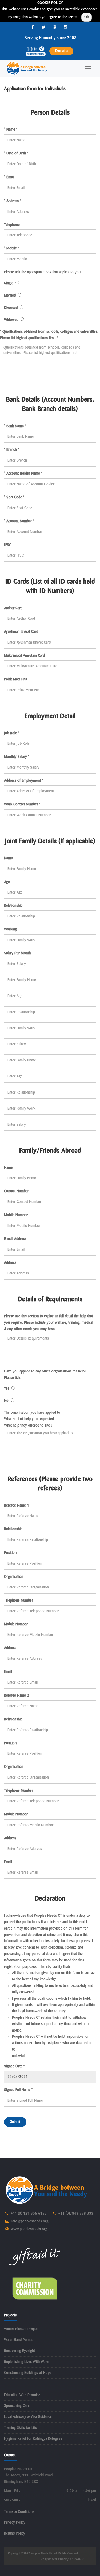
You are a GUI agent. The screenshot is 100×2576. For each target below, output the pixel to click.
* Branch (11, 450)
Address (10, 1263)
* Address (12, 201)
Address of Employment (23, 781)
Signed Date (14, 2066)
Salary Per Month (17, 953)
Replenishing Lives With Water (27, 2362)
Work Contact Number (22, 804)
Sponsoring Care (17, 2406)
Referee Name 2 (17, 1696)
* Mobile (11, 248)
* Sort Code (14, 497)
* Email (10, 177)
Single (10, 283)
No (7, 1401)
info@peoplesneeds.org (30, 2221)
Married (11, 296)
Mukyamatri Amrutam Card (24, 656)
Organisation (14, 1577)
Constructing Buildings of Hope (28, 2373)
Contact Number (16, 1191)
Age (7, 882)
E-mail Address (15, 1239)
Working (10, 929)
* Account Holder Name (23, 474)
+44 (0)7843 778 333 (76, 2214)
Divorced (12, 308)
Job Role (12, 733)
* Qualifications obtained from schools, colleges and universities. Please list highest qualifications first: (49, 335)
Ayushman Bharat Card (21, 632)
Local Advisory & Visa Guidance (28, 2417)
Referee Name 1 (17, 1505)
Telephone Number (19, 1601)
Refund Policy (15, 2533)
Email (8, 1672)
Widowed (12, 320)
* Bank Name (15, 426)
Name (8, 858)
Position (10, 1553)
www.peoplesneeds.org (29, 2229)
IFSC (8, 545)
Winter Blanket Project (21, 2329)
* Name (11, 130)
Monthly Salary (17, 757)
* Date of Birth (16, 153)
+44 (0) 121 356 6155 (29, 2214)
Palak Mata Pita (15, 679)
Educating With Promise (22, 2395)
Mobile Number (16, 1215)
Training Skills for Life (20, 2428)
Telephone (12, 225)
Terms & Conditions (19, 2512)
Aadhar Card (13, 608)
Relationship (13, 906)
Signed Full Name (18, 2090)
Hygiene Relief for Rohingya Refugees (33, 2439)
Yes (8, 1389)
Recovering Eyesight (19, 2351)
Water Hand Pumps (19, 2340)
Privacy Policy (15, 2522)
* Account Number (19, 521)
